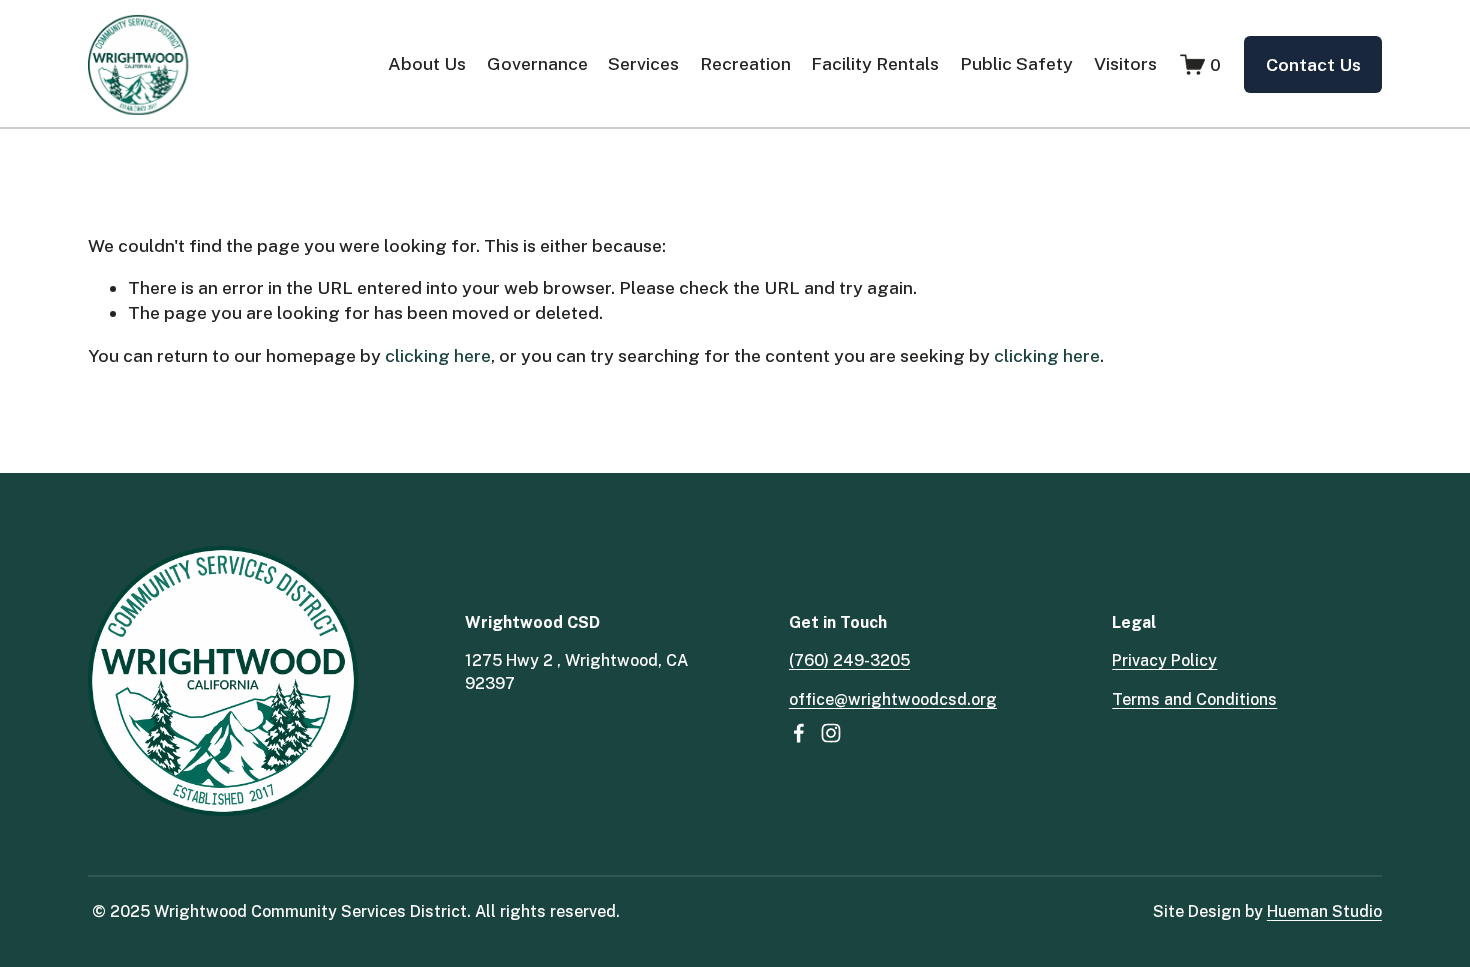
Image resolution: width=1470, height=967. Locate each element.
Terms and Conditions (1194, 699)
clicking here (438, 355)
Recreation (745, 63)
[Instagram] (831, 733)
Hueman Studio (1324, 911)
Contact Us (1313, 64)
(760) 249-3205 (849, 660)
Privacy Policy (1164, 660)
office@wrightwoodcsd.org (893, 699)
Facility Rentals (875, 63)
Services (643, 63)
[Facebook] (799, 733)
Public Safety (1016, 63)
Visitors (1125, 63)
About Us (427, 63)
